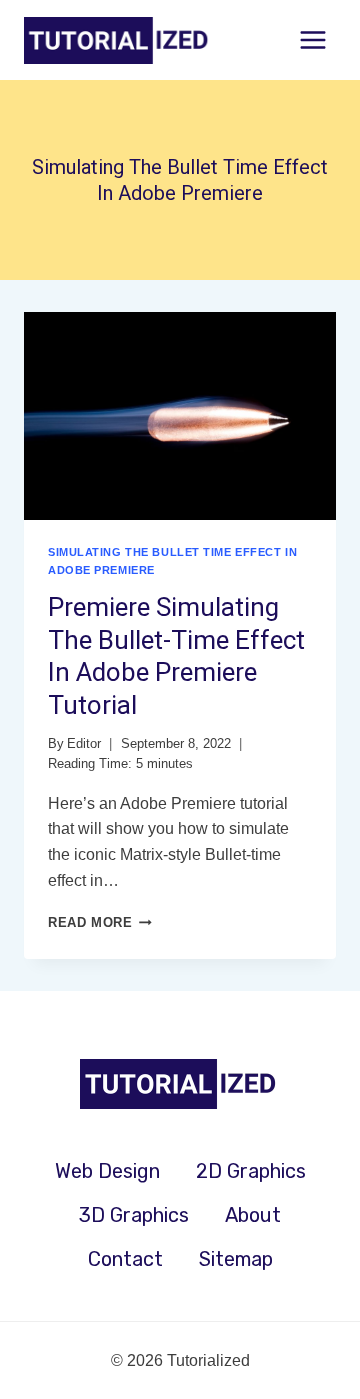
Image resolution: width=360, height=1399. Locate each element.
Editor (84, 743)
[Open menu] (312, 39)
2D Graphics (251, 1171)
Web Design (107, 1171)
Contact (125, 1259)
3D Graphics (134, 1215)
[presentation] (180, 416)
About (253, 1215)
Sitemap (236, 1259)
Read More (100, 922)
